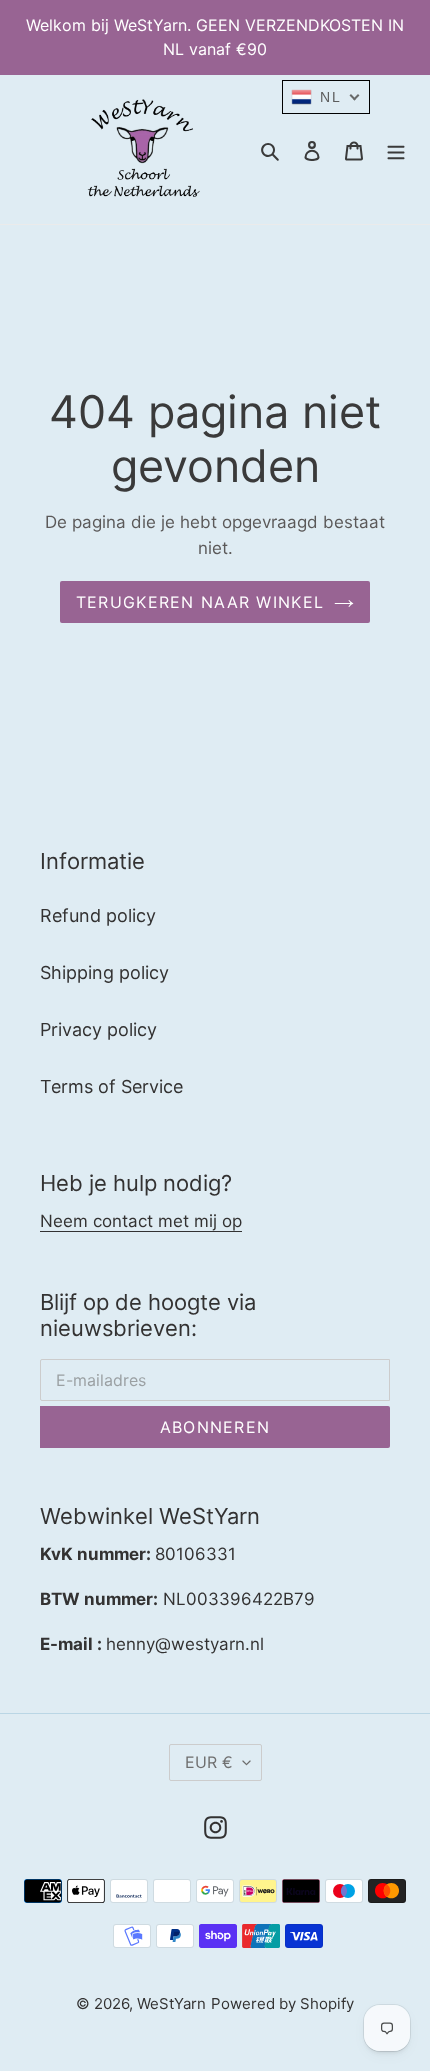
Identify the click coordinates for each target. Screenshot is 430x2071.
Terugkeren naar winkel (200, 602)
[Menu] (396, 149)
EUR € (209, 1762)
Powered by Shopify (282, 2003)
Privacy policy (98, 1029)
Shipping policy (104, 972)
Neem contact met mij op (141, 1221)
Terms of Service (111, 1086)
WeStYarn (171, 2003)
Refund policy (98, 915)
